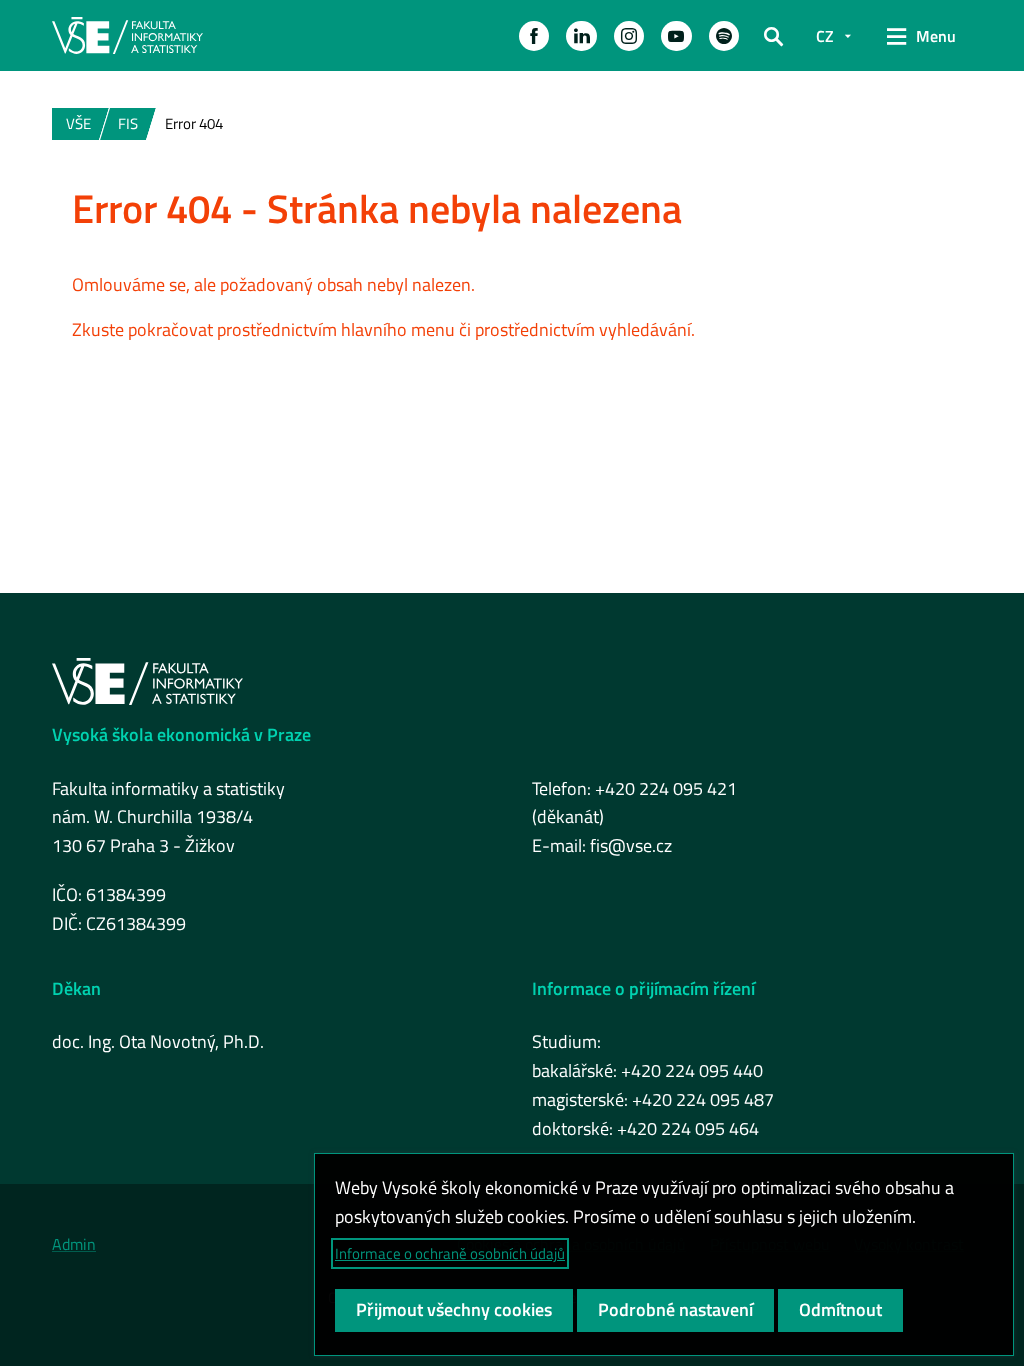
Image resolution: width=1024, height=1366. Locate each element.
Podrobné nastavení (675, 1309)
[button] (534, 36)
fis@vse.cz (631, 845)
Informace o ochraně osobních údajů (450, 1253)
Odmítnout (840, 1309)
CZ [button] (825, 36)
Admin (74, 1244)
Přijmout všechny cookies (454, 1309)
